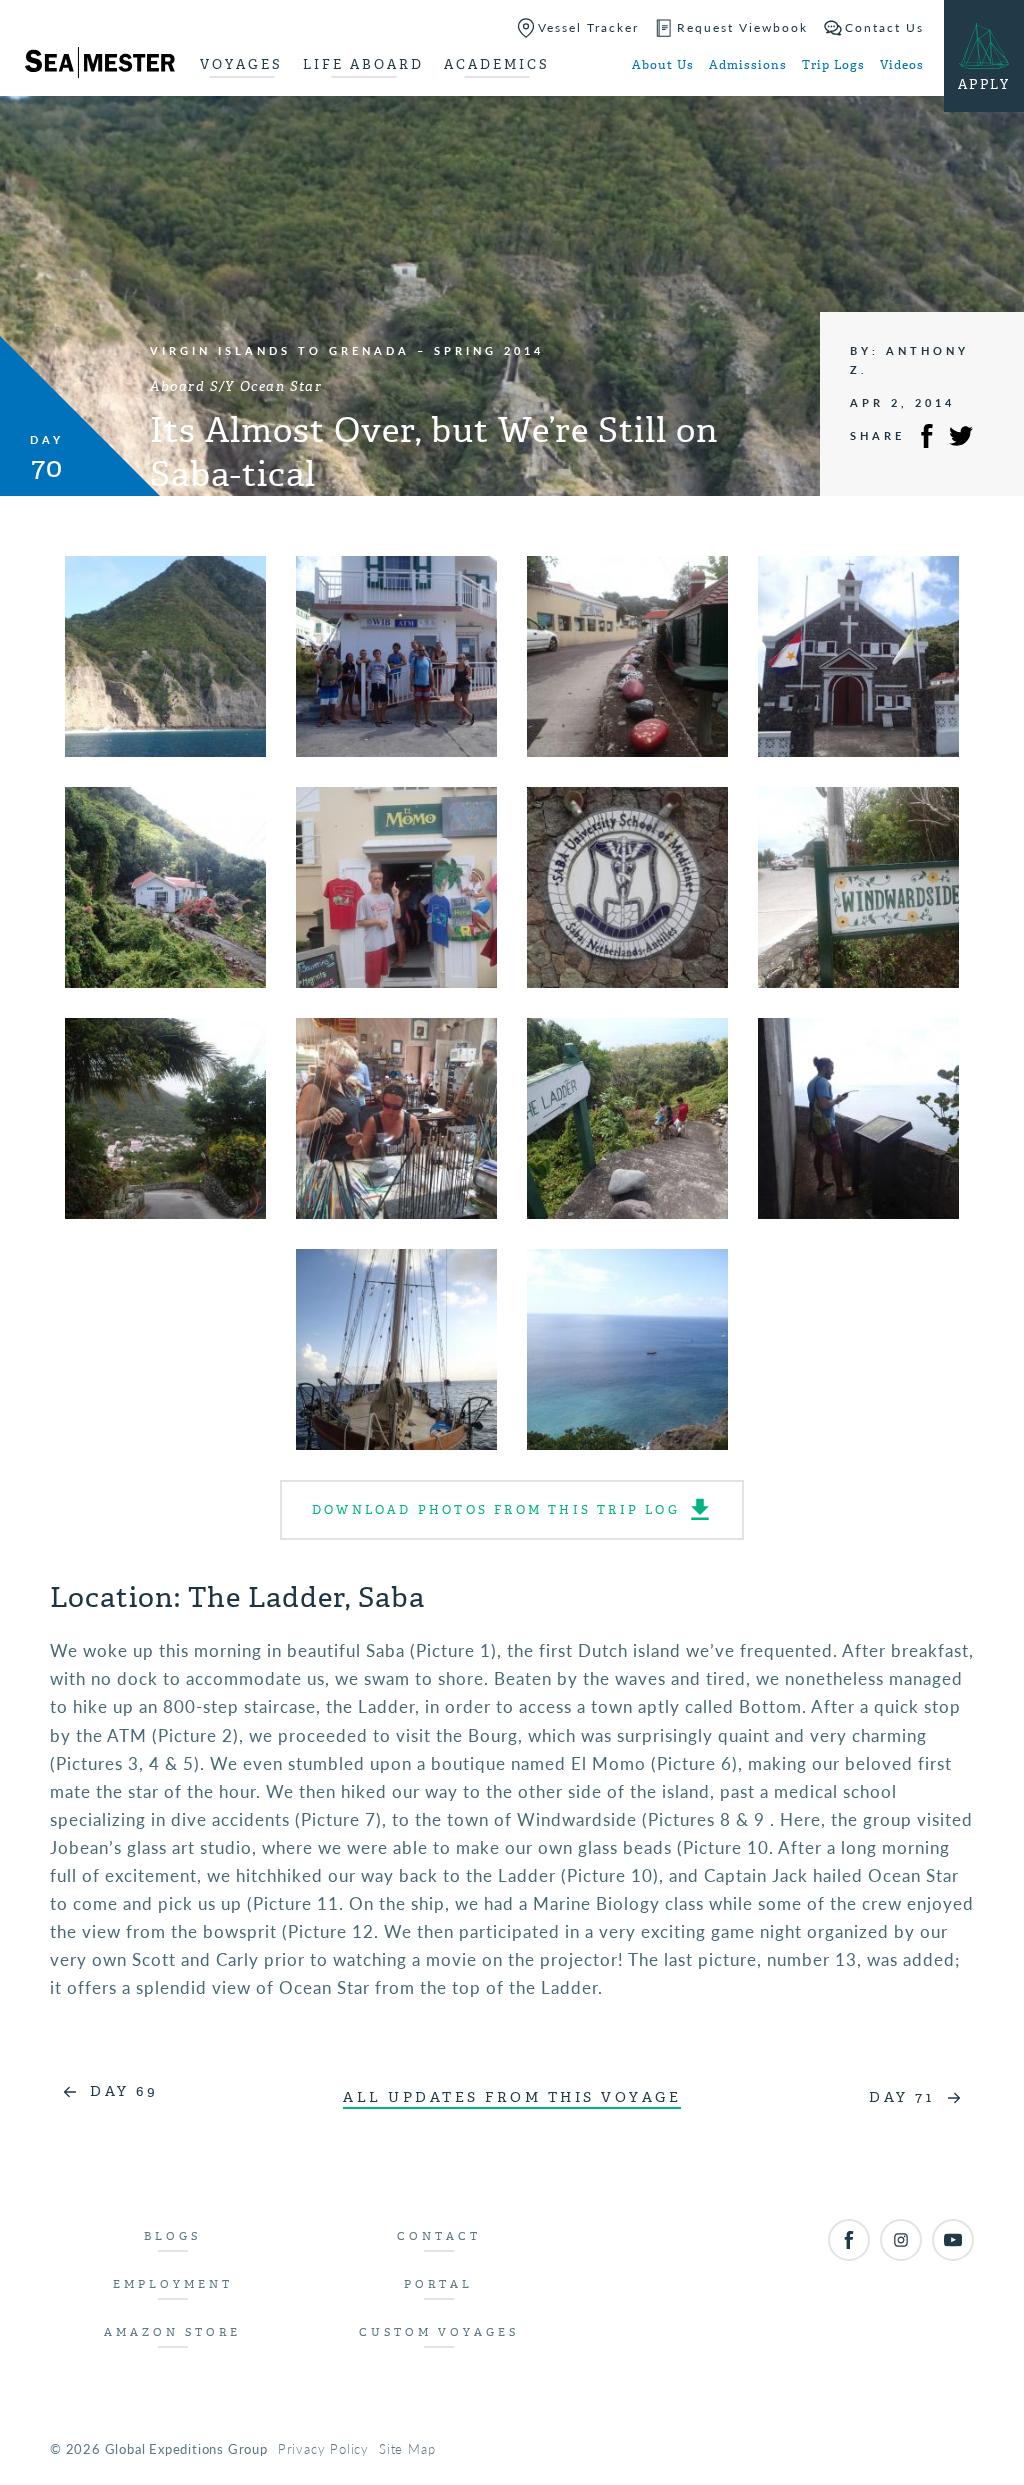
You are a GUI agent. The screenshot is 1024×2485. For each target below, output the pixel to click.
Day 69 (124, 2091)
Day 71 (901, 2097)
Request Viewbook (742, 27)
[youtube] (953, 2240)
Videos (902, 65)
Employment (173, 2284)
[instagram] (901, 2240)
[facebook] (849, 2240)
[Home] (100, 66)
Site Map (407, 2448)
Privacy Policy (323, 2448)
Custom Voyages (439, 2332)
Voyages (241, 64)
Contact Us (884, 27)
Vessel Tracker (588, 27)
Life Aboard (363, 64)
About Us (663, 65)
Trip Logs (833, 65)
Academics (497, 64)
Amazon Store (172, 2332)
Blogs (172, 2236)
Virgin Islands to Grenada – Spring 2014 (347, 350)
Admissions (748, 65)
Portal (438, 2284)
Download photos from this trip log (496, 1510)
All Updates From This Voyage (512, 2097)
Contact (439, 2236)
